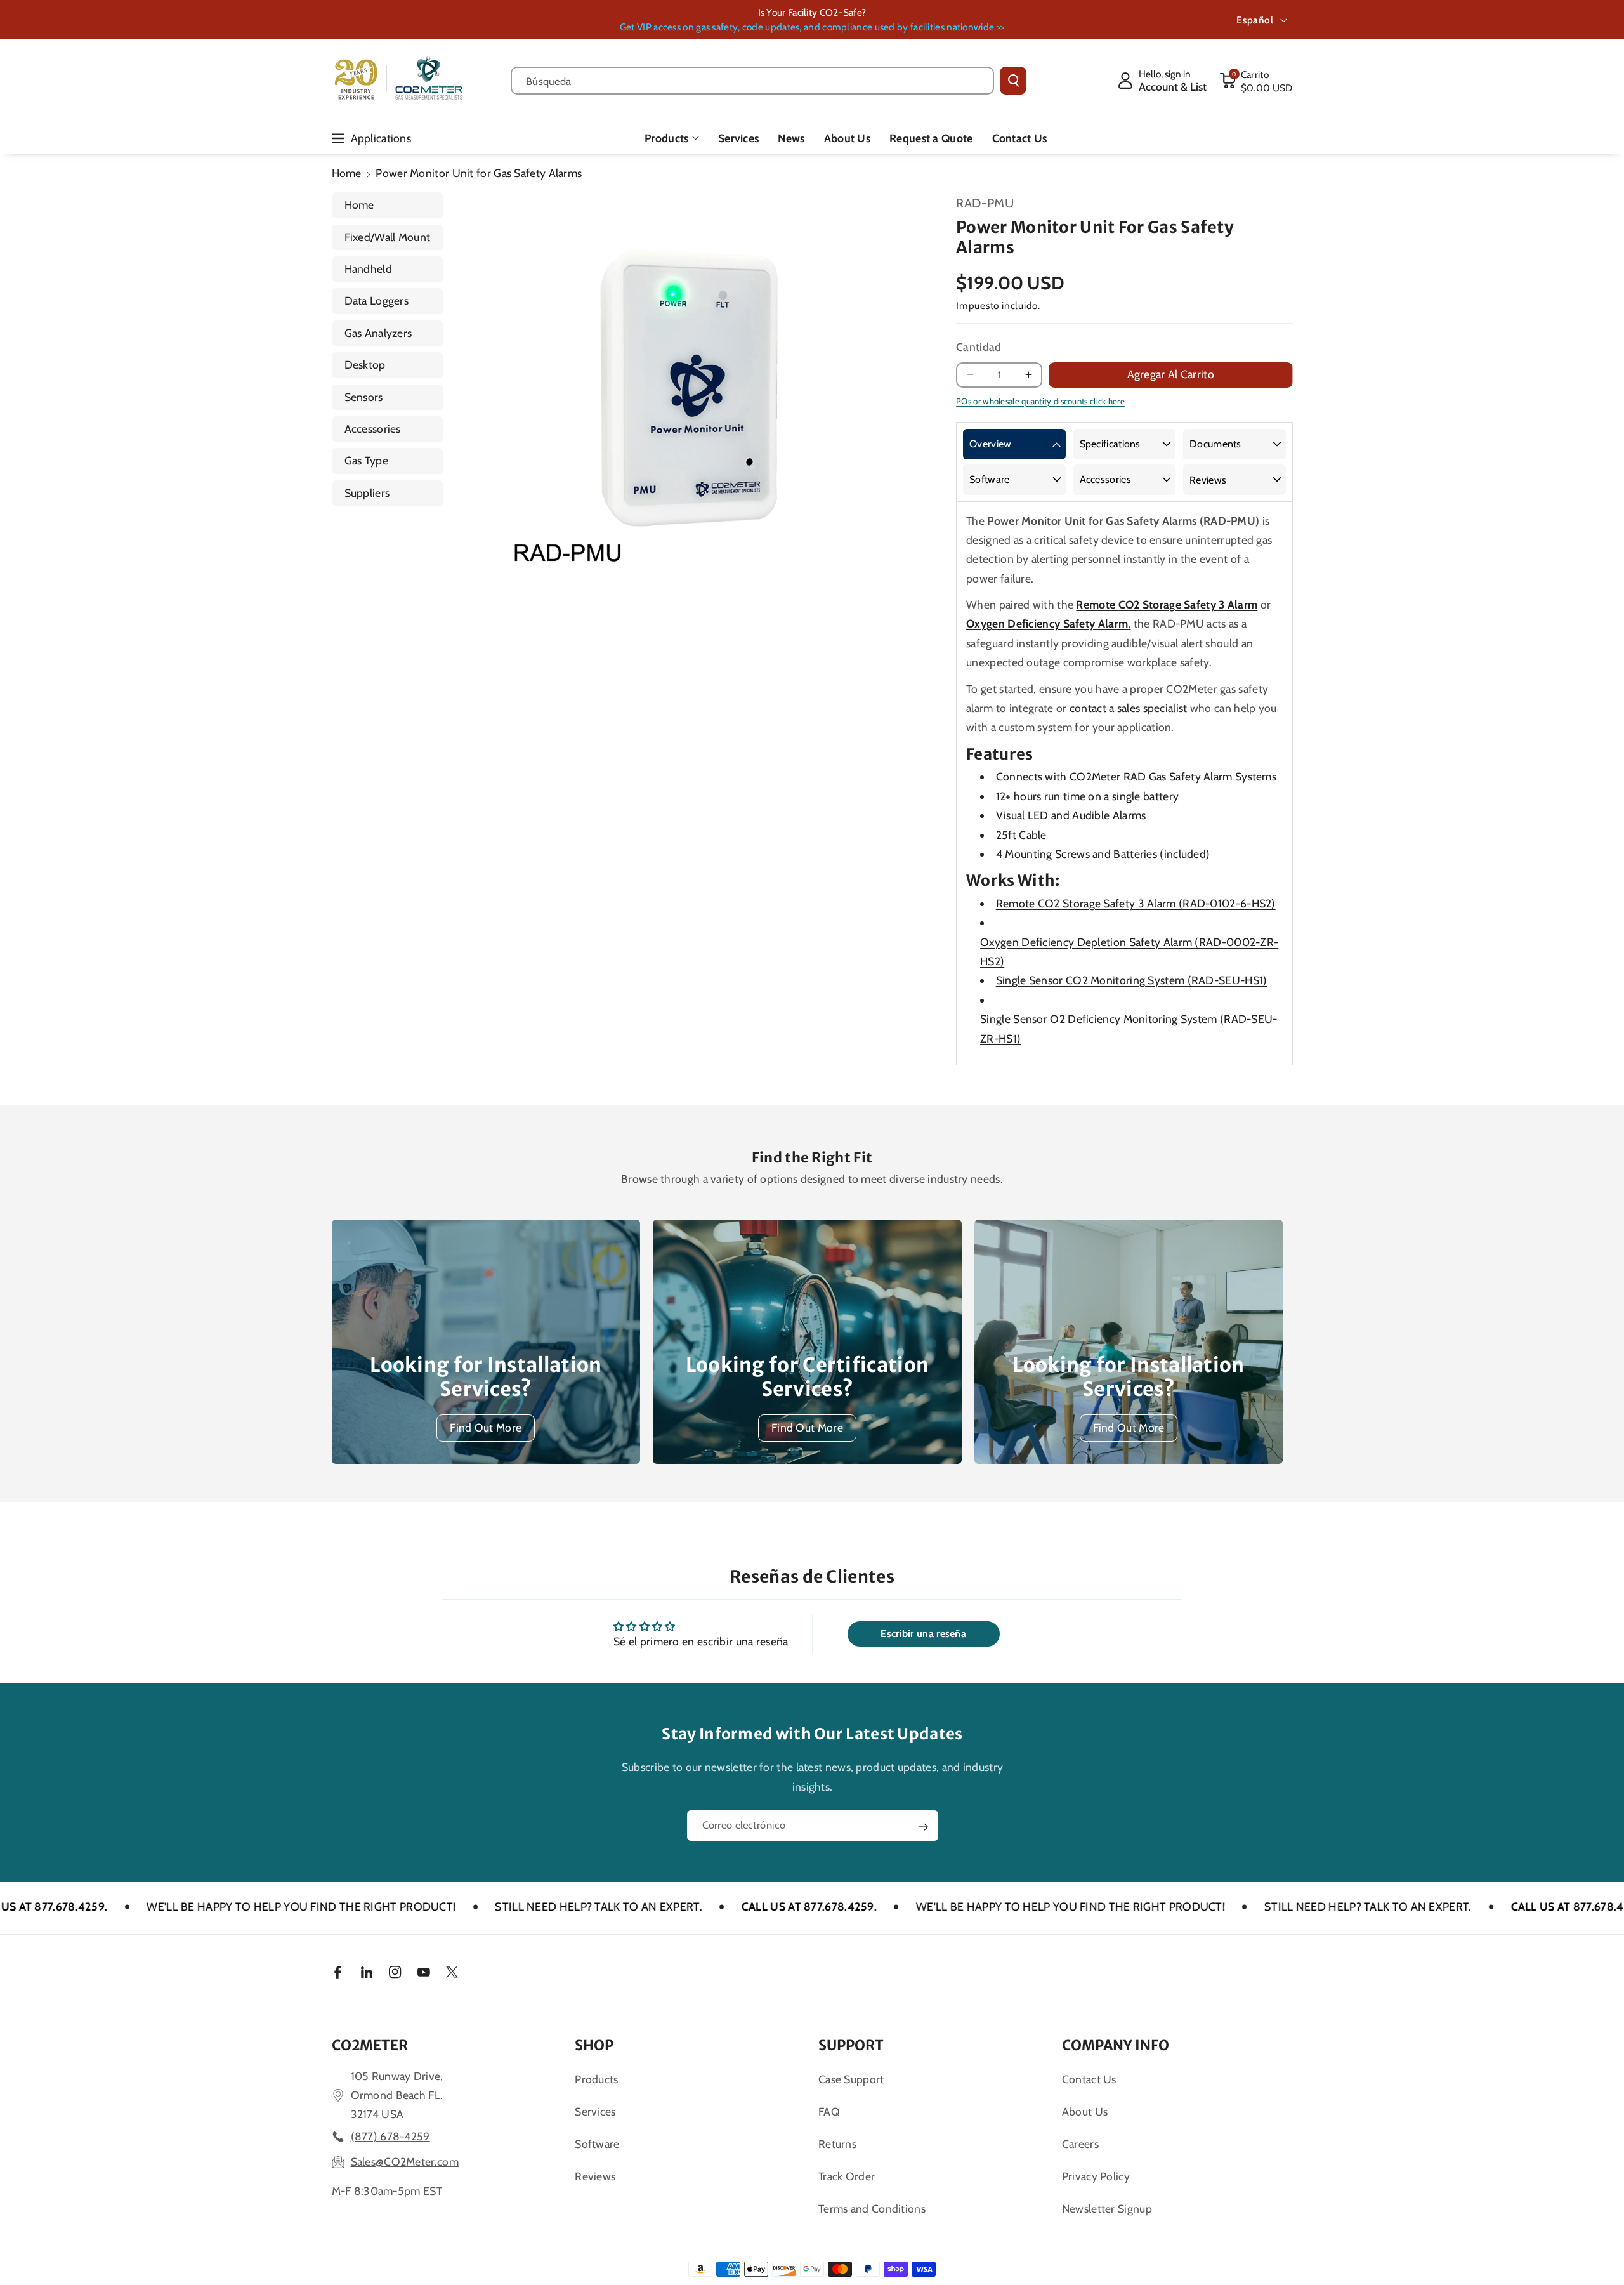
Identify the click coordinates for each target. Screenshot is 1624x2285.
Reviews (1208, 480)
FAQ (829, 2111)
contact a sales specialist (1129, 708)
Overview (990, 444)
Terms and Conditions (872, 2209)
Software (989, 479)
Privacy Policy (1096, 2176)
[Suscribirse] (923, 1827)
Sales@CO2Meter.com (405, 2162)
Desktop (365, 365)
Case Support (851, 2079)
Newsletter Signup (1107, 2209)
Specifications (1110, 444)
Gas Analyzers (378, 333)
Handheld (368, 269)
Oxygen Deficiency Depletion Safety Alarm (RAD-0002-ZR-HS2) (1129, 952)
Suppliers (367, 493)
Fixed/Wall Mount (388, 237)
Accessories (373, 429)
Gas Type (366, 460)
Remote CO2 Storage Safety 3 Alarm (1167, 604)
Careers (1080, 2144)
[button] (1256, 81)
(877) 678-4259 (390, 2136)
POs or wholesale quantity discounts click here (1040, 401)
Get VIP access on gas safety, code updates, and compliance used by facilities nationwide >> (812, 27)
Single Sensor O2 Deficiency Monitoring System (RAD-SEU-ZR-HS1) (1129, 1028)
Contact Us (1089, 2079)
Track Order (847, 2176)
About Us (1085, 2111)
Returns (837, 2144)
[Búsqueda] (1013, 81)
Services (595, 2111)
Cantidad (979, 347)
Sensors (364, 397)
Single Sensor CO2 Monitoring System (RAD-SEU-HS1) (1132, 980)
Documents (1215, 444)
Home (347, 173)
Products (666, 138)
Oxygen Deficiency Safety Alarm (1047, 623)
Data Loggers (377, 300)
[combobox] (753, 81)
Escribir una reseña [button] (923, 1634)
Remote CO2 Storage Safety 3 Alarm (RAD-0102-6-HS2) (1136, 903)
